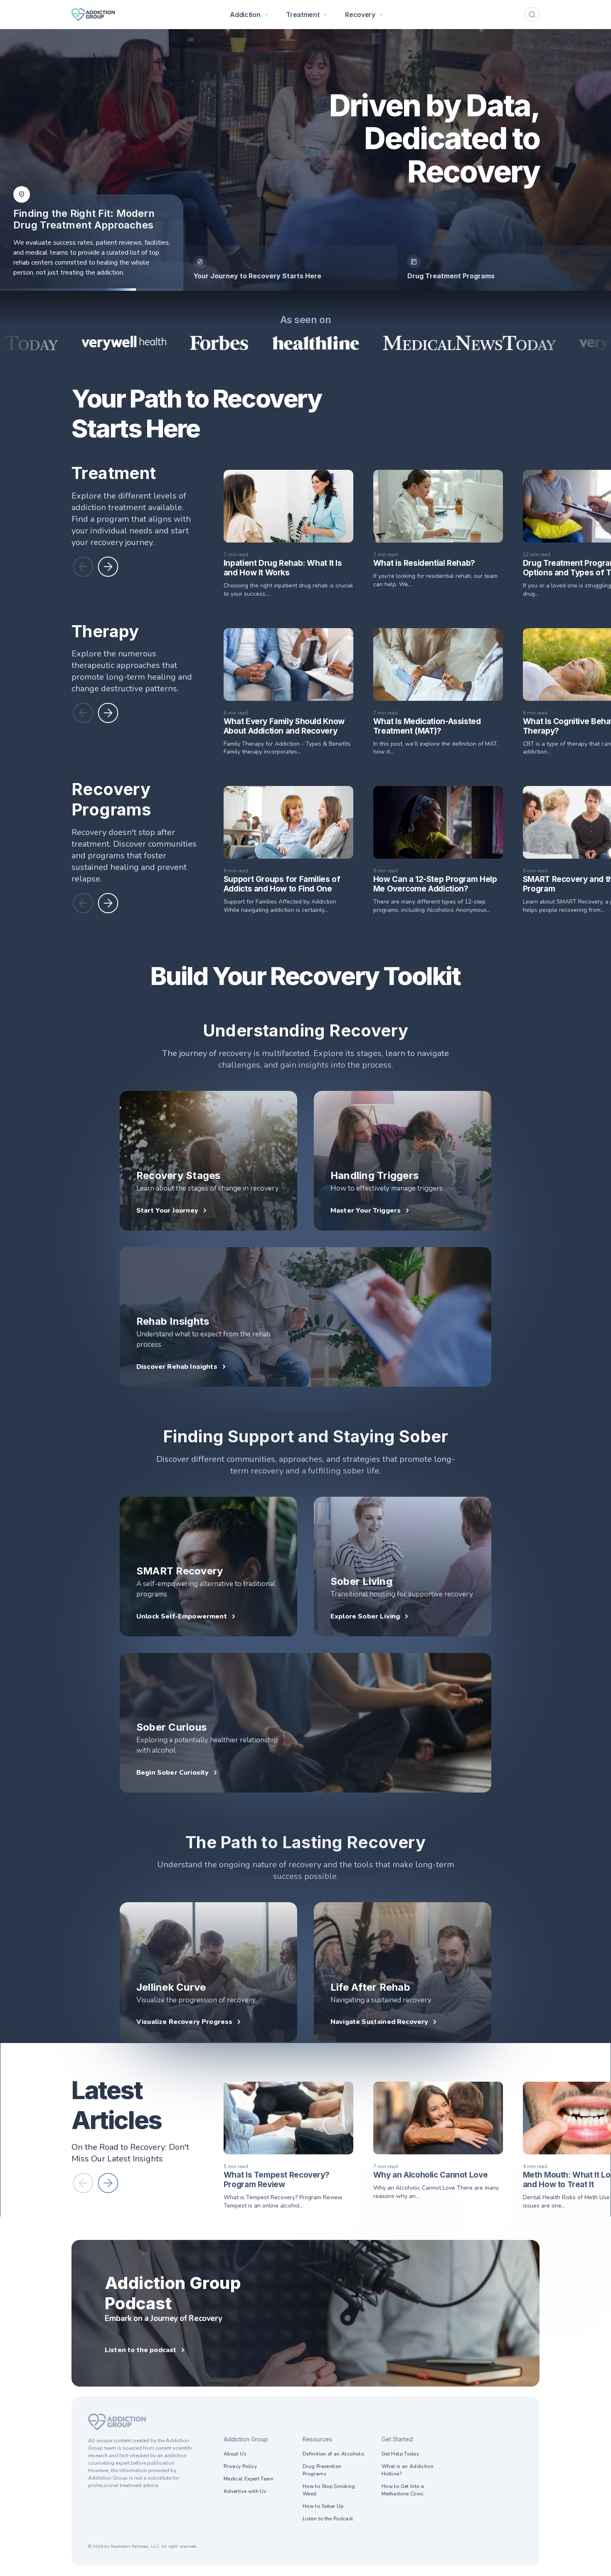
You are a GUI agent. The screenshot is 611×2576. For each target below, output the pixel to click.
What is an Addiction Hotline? (408, 2470)
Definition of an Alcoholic (334, 2454)
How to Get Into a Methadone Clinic (403, 2490)
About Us (235, 2454)
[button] (83, 567)
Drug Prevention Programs (322, 2470)
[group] (290, 268)
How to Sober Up (323, 2506)
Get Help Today (400, 2454)
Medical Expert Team (249, 2479)
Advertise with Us (245, 2491)
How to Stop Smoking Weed (329, 2490)
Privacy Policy (240, 2466)
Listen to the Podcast (328, 2519)
